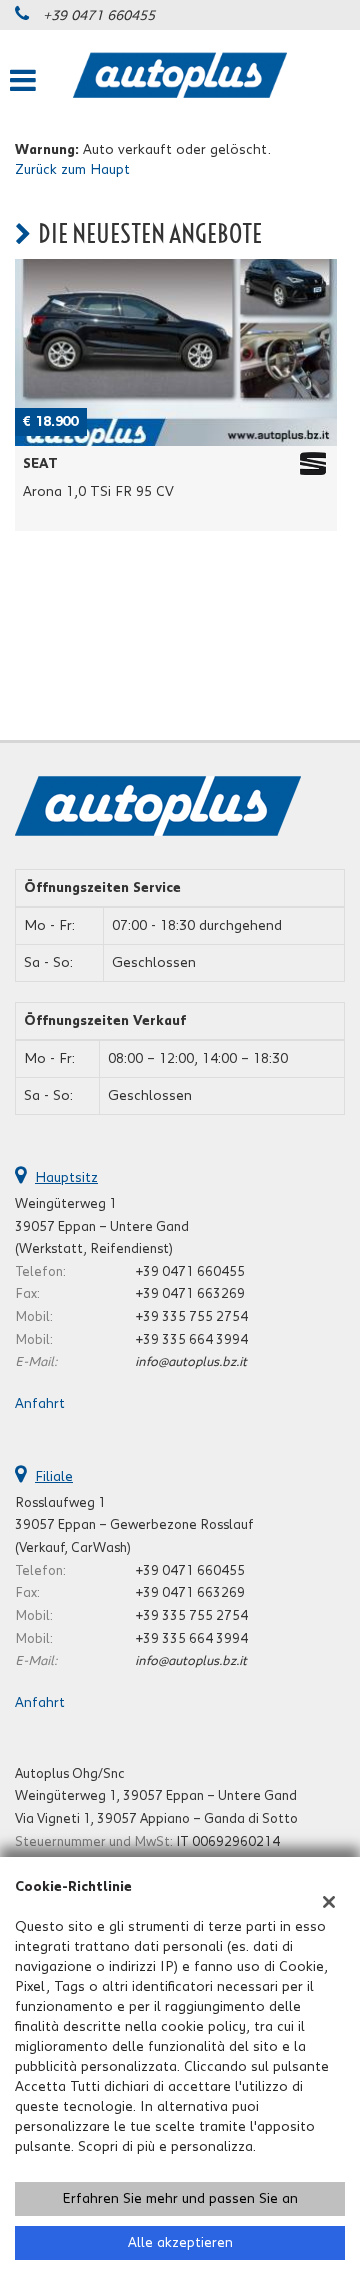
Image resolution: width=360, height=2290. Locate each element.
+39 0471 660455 (99, 16)
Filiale (54, 1477)
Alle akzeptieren (180, 2243)
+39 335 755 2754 (191, 1317)
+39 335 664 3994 (191, 1340)
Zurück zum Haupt (72, 170)
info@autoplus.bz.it (191, 1362)
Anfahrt (40, 1404)
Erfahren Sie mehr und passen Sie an (180, 2199)
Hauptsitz (66, 1178)
